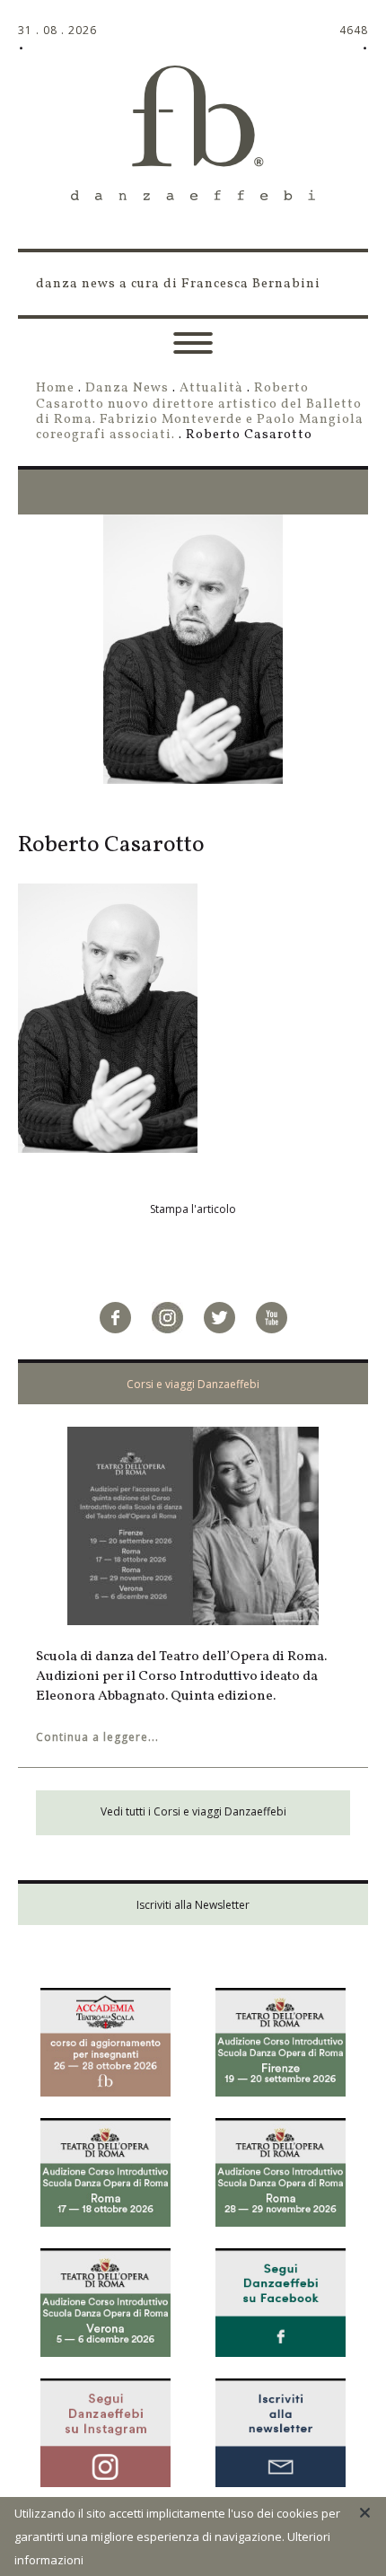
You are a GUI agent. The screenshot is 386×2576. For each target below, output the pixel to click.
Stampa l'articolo (193, 1209)
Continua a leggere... (97, 1737)
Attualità (211, 388)
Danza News (127, 388)
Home (55, 388)
